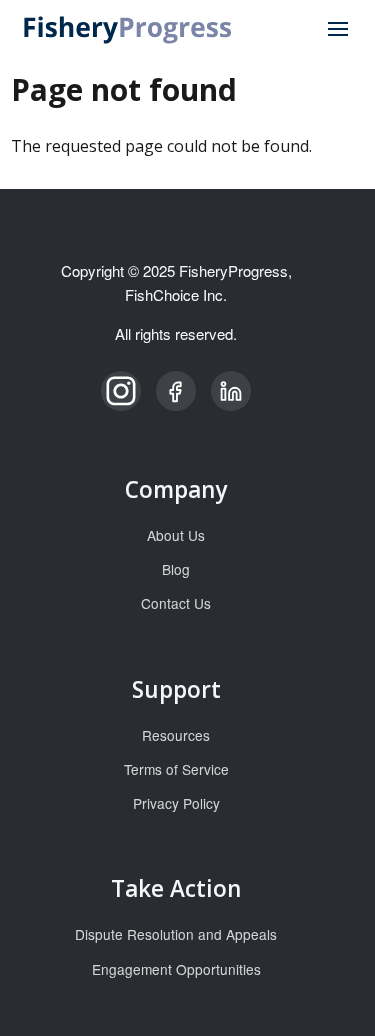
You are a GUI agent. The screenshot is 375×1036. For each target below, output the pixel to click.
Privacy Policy (176, 803)
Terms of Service (176, 769)
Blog (176, 569)
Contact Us (176, 603)
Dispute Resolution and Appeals (176, 934)
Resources (176, 735)
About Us (176, 535)
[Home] (129, 28)
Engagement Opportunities (176, 969)
